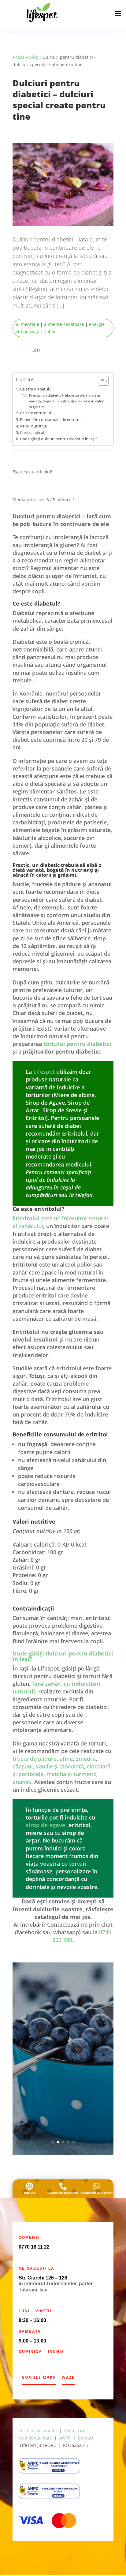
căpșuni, (23, 1768)
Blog (33, 57)
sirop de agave (46, 1826)
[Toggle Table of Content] (100, 381)
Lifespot (45, 1073)
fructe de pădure (35, 1760)
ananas (22, 1783)
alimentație (28, 324)
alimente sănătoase (64, 324)
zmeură (86, 1760)
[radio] (18, 489)
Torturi (30, 2194)
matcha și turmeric (71, 1775)
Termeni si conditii (38, 2432)
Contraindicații (33, 432)
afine (66, 1760)
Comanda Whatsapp (96, 2194)
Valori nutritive (33, 426)
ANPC (65, 2439)
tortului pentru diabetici (77, 1045)
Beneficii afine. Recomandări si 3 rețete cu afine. (63, 2012)
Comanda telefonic (63, 2194)
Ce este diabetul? (35, 389)
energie (97, 324)
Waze (68, 2378)
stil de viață (28, 332)
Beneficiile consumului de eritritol (50, 420)
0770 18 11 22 (34, 2248)
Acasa (19, 57)
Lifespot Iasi (45, 2029)
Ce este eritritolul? (36, 413)
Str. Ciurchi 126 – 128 (43, 2279)
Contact (86, 2439)
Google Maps (39, 2378)
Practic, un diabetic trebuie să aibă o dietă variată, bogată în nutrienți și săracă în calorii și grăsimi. (67, 401)
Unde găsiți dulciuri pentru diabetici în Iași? (59, 439)
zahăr (50, 332)
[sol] (49, 2498)
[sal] (49, 2473)
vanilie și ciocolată (60, 1768)
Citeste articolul (63, 2111)
